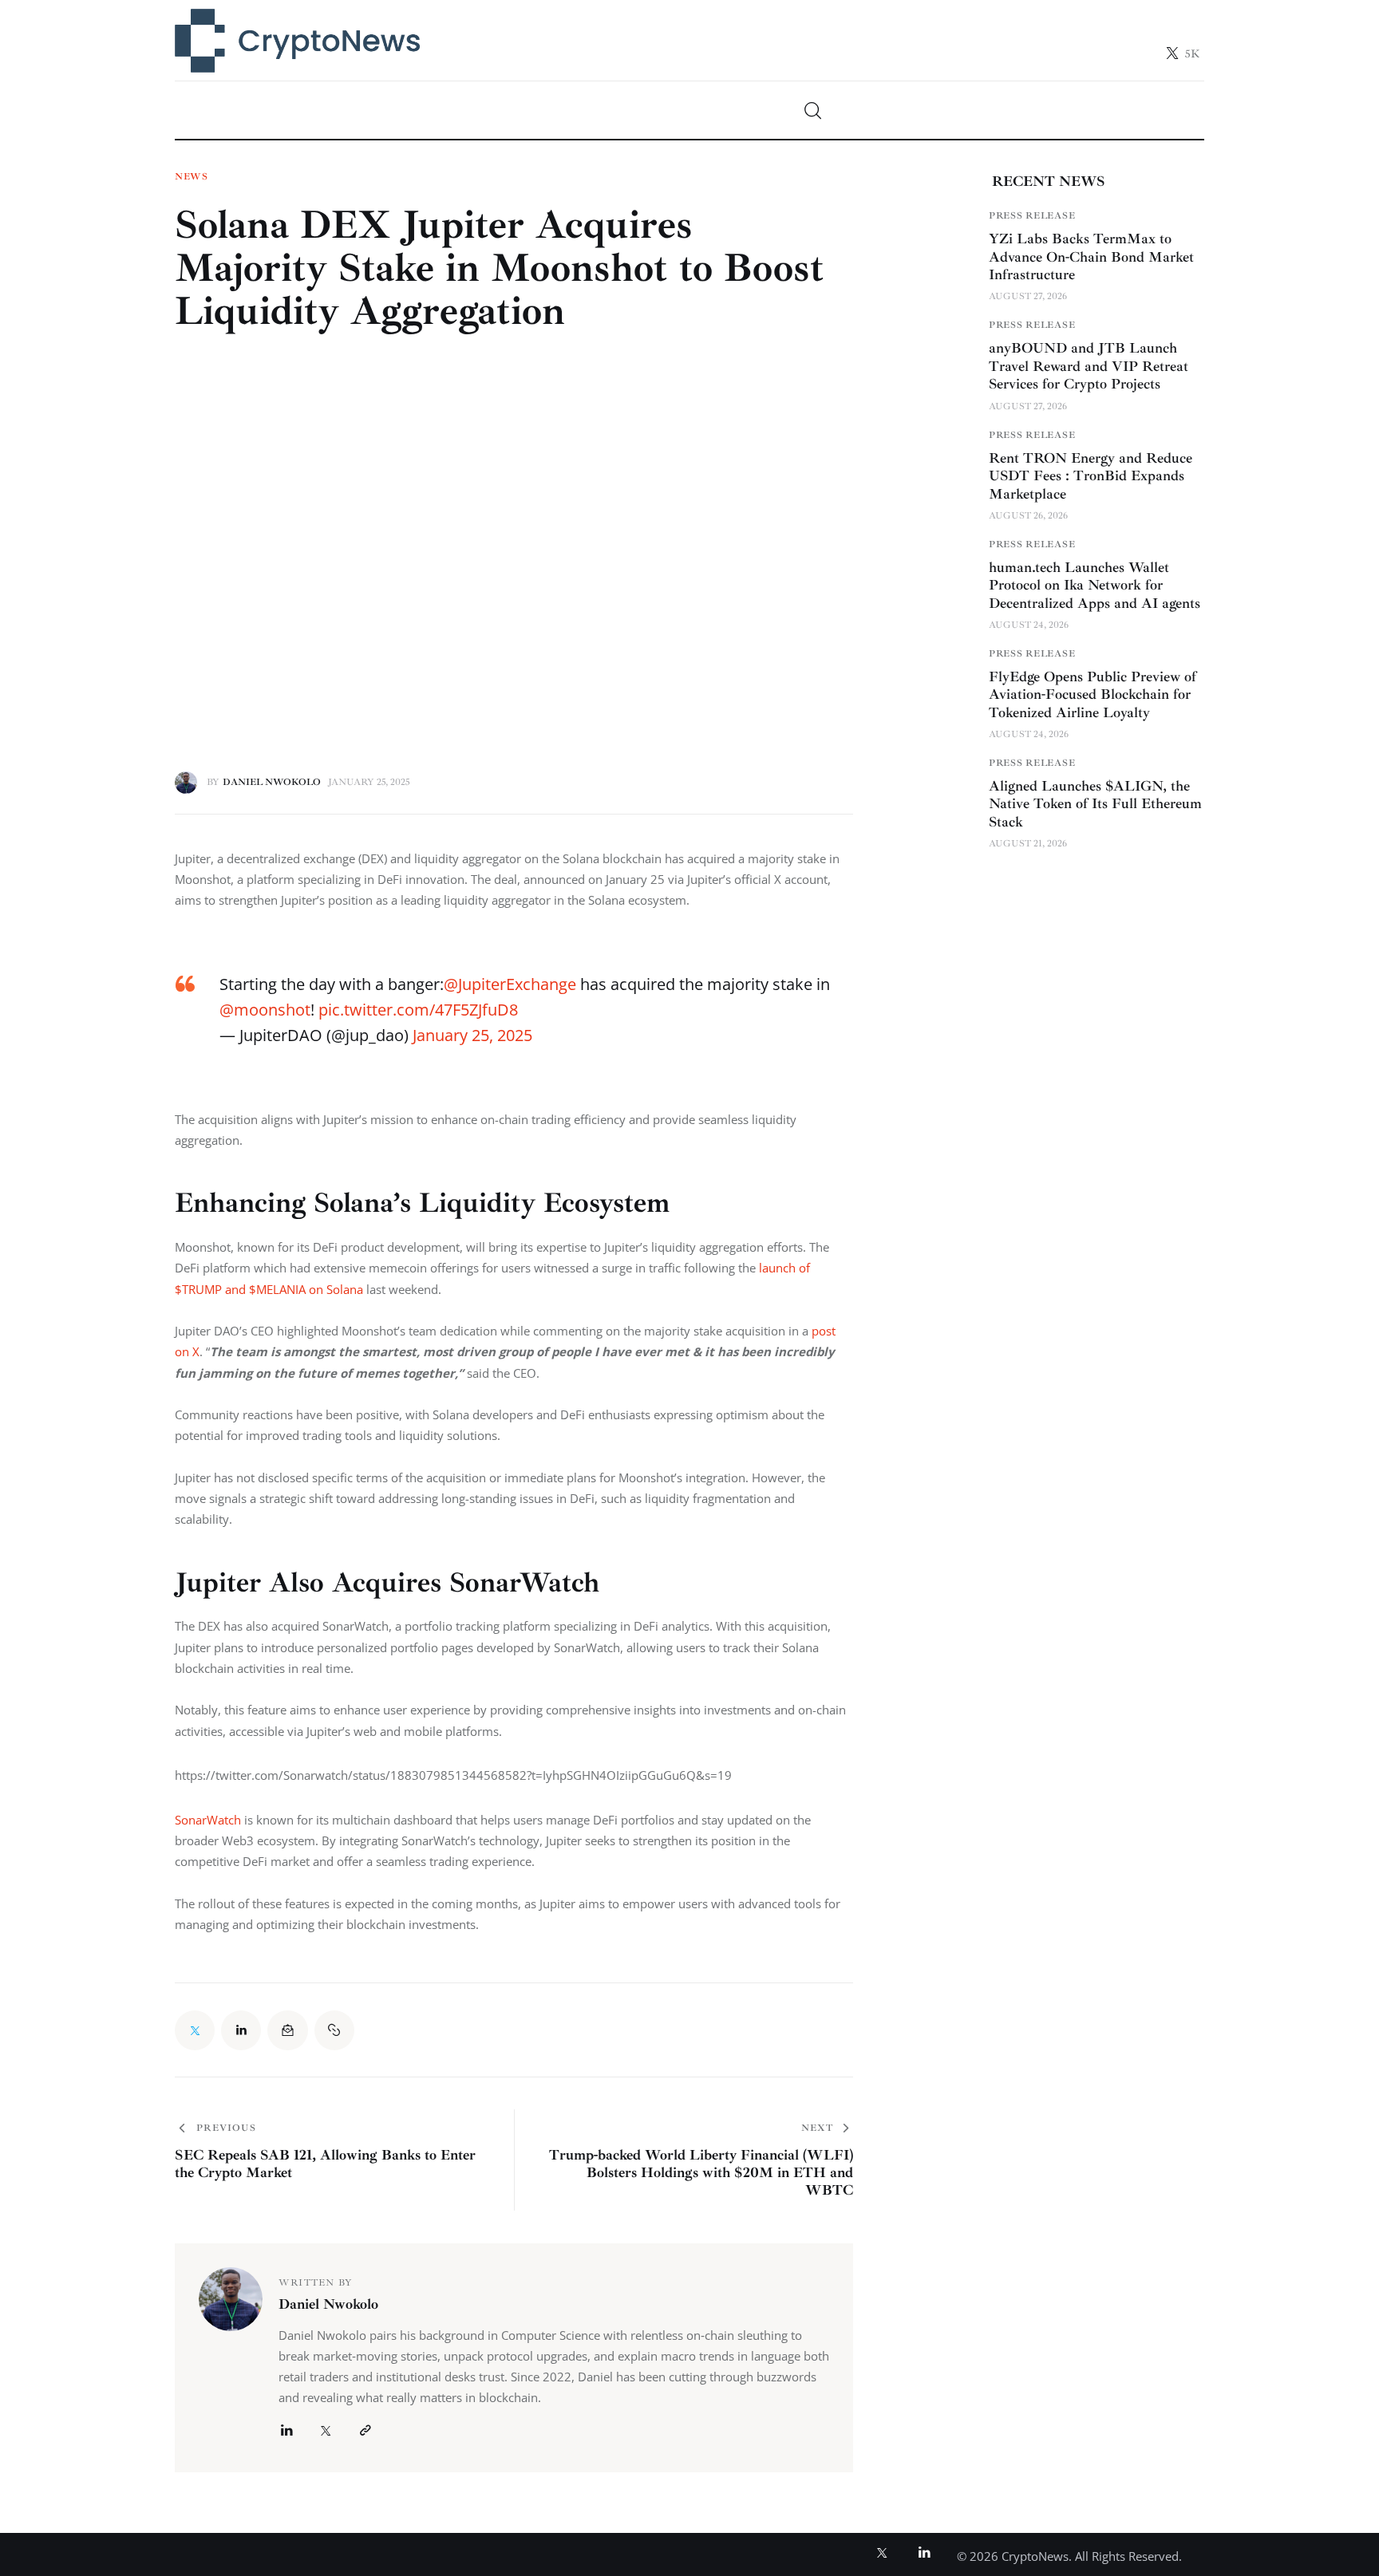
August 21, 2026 (1028, 844)
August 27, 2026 (1028, 296)
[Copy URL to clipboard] (334, 2030)
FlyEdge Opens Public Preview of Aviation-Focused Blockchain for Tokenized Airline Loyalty (1093, 694)
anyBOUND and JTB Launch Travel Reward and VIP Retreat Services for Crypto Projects (1089, 366)
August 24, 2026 (1029, 625)
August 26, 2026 (1028, 516)
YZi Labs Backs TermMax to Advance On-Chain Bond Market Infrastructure (1091, 256)
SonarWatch (208, 1820)
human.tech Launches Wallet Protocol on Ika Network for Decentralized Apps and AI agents (1095, 585)
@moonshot (265, 1010)
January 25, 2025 (472, 1035)
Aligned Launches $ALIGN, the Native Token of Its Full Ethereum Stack (1095, 804)
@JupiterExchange (510, 984)
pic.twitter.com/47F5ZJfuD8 (418, 1010)
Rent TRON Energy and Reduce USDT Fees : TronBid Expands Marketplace (1091, 476)
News (192, 177)
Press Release (1032, 216)
